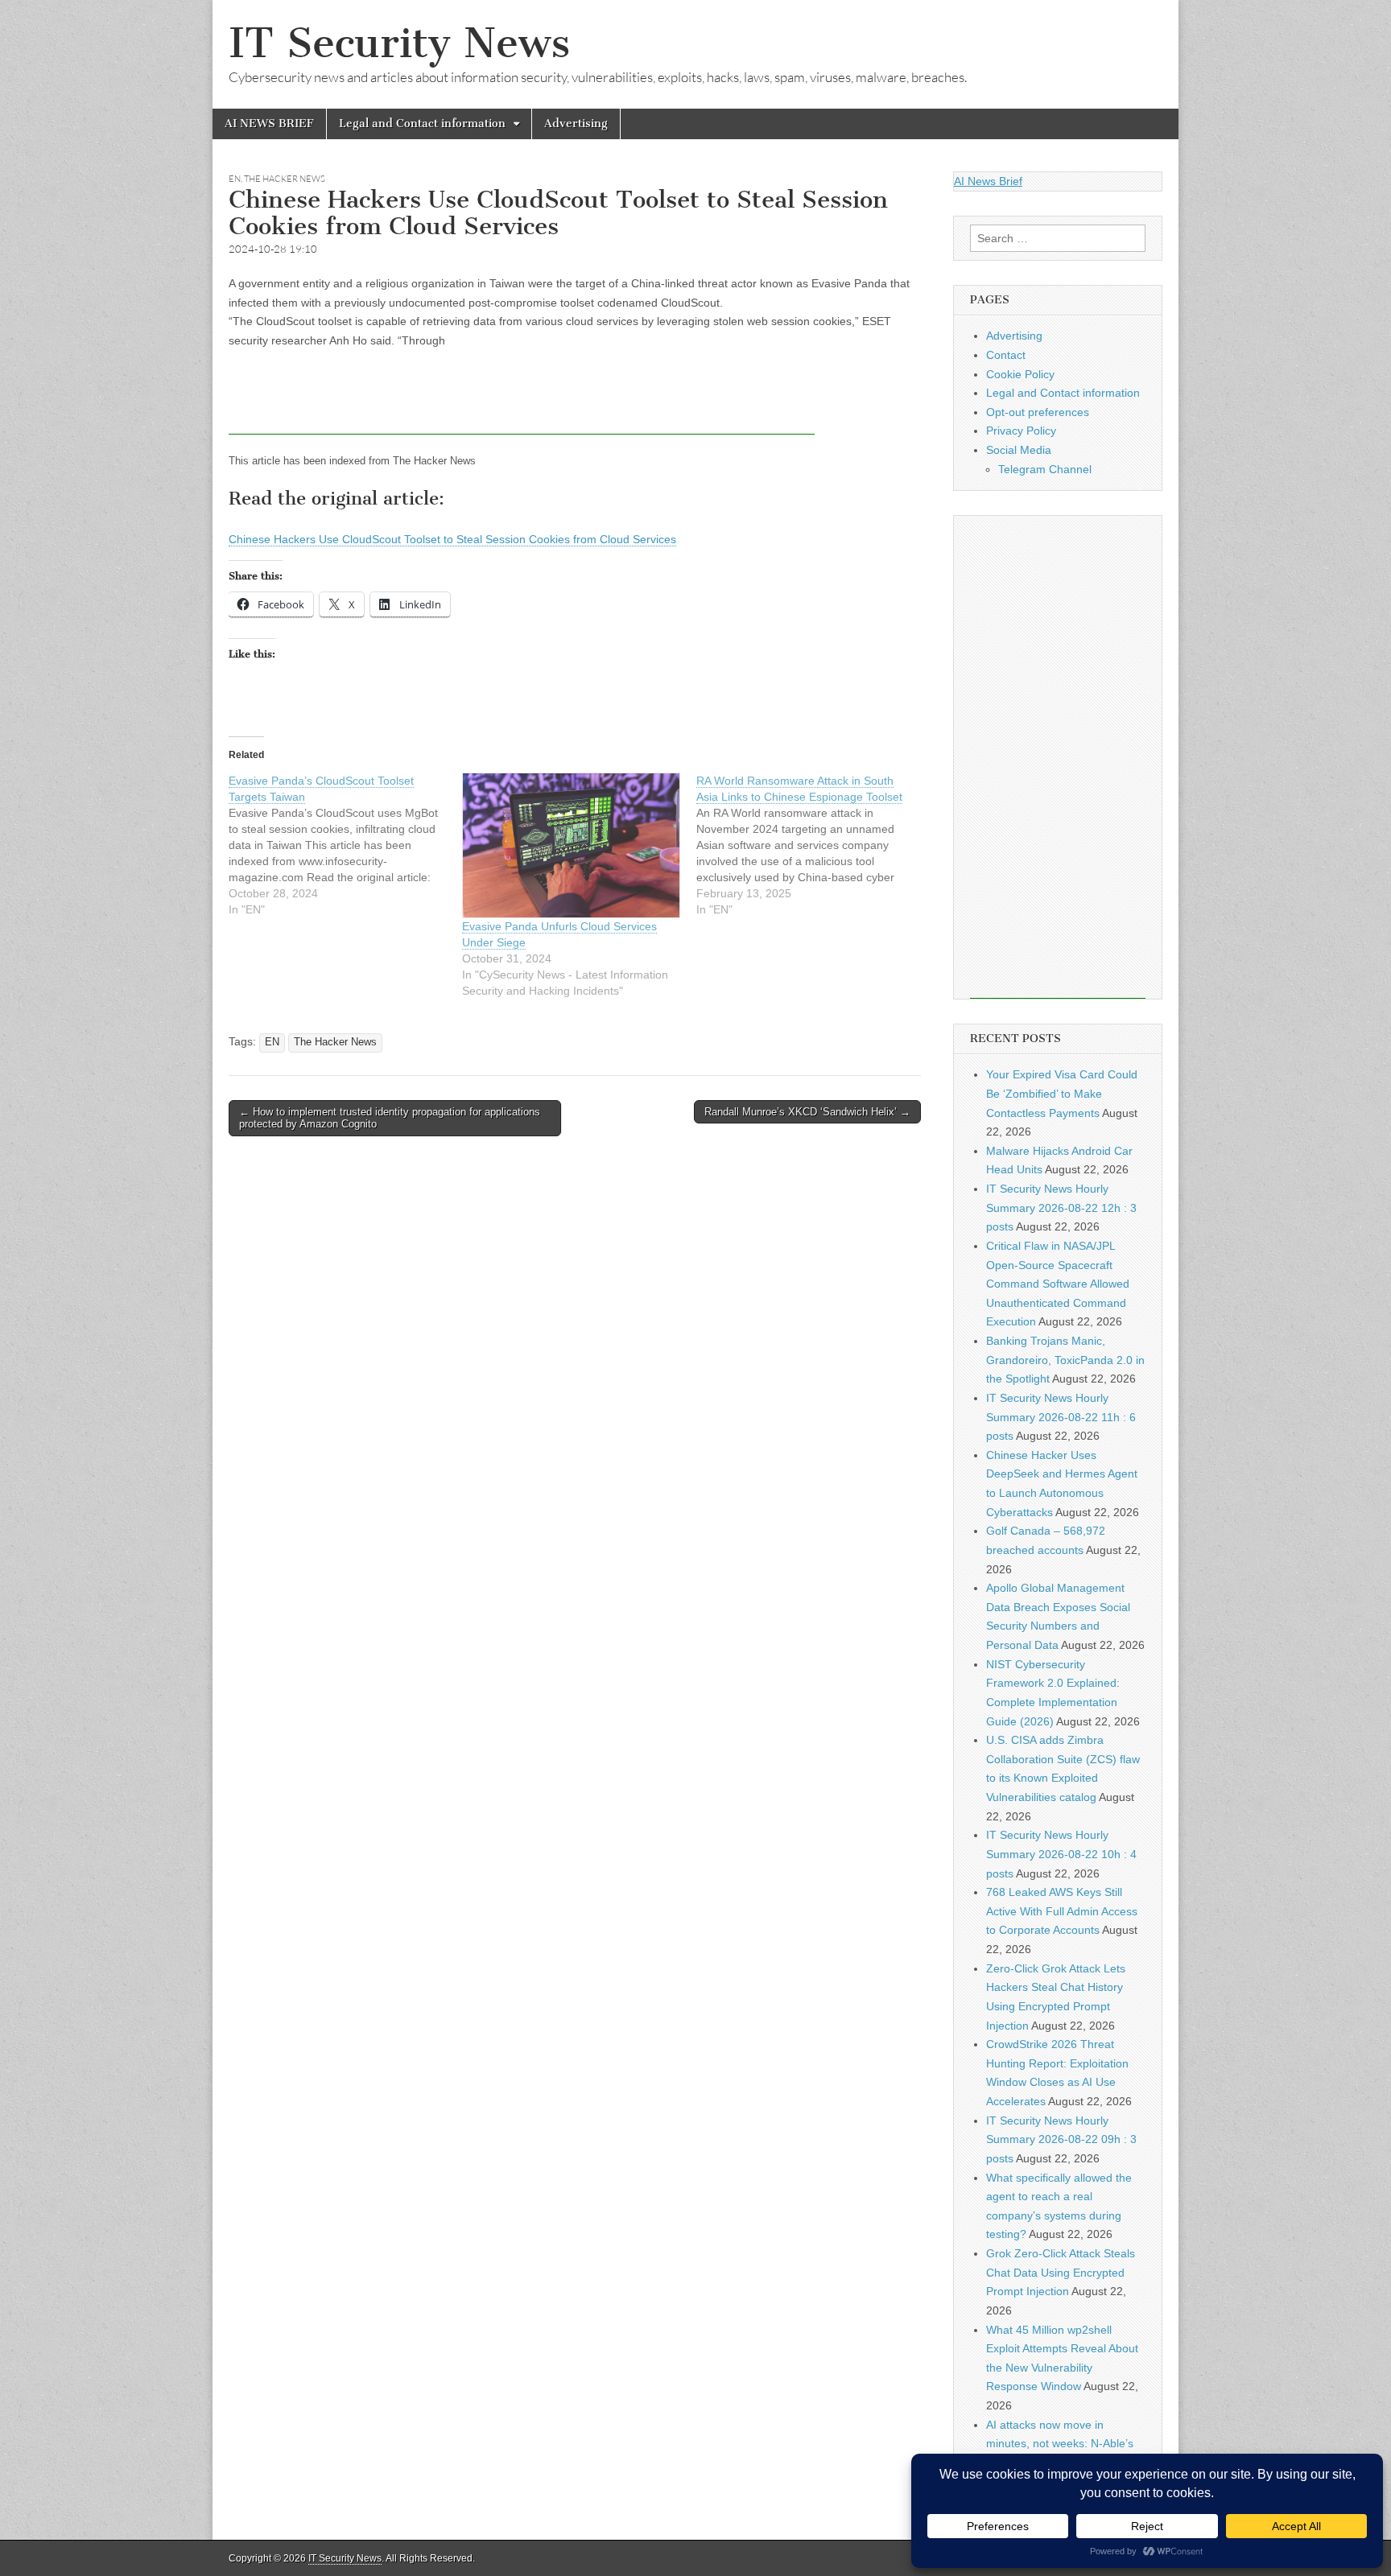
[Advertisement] (522, 398)
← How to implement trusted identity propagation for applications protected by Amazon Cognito (390, 1118)
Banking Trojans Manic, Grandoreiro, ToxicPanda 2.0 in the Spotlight (1065, 1360)
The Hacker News (285, 179)
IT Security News (399, 43)
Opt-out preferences (1038, 412)
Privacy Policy (1021, 431)
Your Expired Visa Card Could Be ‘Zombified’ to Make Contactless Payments (1062, 1093)
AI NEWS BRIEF (269, 124)
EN (235, 179)
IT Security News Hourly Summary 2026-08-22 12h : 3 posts (1061, 1208)
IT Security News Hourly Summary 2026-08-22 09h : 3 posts (1061, 2139)
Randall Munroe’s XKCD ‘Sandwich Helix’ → (807, 1112)
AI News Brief (988, 181)
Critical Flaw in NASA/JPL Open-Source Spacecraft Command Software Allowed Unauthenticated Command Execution (1058, 1284)
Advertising (576, 124)
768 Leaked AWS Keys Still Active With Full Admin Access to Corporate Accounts (1062, 1911)
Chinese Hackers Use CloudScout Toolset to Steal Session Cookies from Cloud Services (452, 539)
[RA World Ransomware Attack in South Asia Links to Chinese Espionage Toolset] (813, 845)
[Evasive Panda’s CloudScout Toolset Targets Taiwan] (345, 845)
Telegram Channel (1045, 469)
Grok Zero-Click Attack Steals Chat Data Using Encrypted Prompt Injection (1061, 2272)
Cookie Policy (1020, 374)
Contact (1006, 355)
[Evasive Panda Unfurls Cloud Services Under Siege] (571, 845)
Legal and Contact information (422, 124)
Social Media (1019, 450)
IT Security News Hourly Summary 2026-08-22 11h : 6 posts (1061, 1417)
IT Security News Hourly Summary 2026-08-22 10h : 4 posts (1061, 1854)
